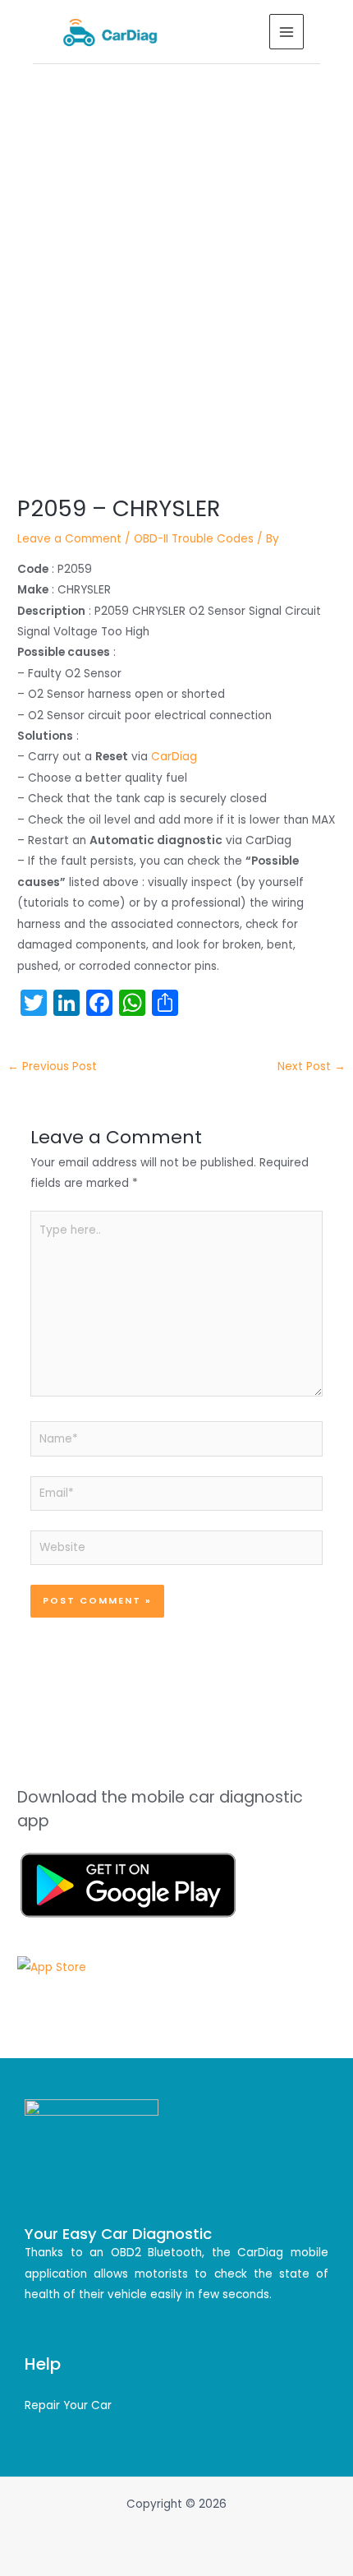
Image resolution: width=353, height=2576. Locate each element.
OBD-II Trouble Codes (194, 539)
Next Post (312, 1066)
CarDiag (174, 757)
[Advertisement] (176, 249)
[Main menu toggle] (287, 32)
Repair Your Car (68, 2405)
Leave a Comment (69, 539)
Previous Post (52, 1066)
